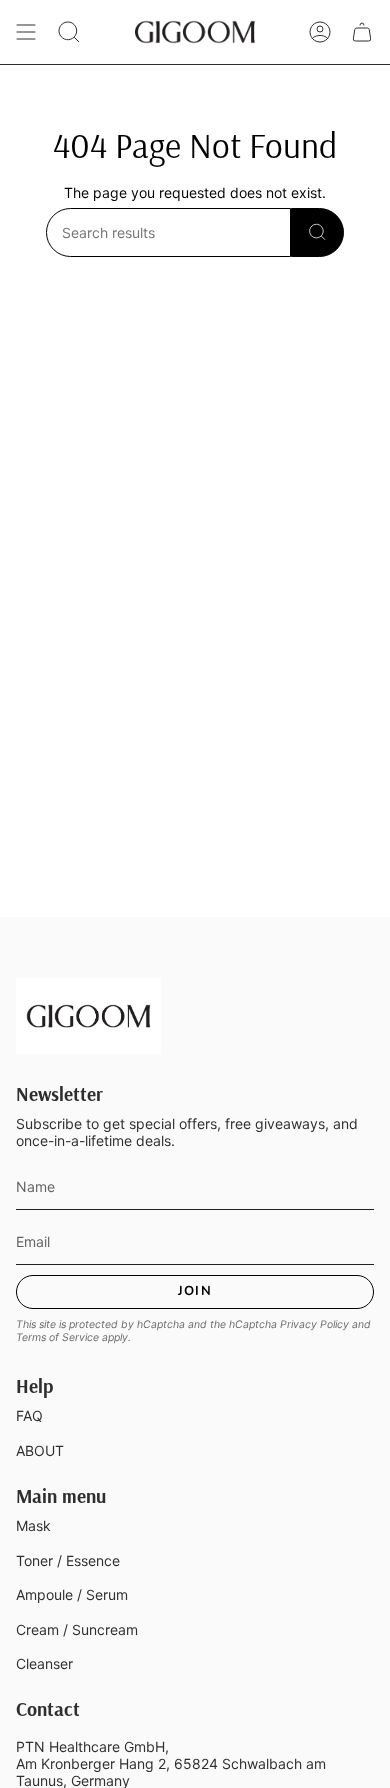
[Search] (317, 232)
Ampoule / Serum (72, 1594)
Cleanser (44, 1663)
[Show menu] (26, 32)
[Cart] (362, 32)
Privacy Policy (314, 1324)
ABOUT (40, 1450)
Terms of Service (57, 1337)
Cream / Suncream (77, 1629)
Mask (33, 1525)
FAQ (29, 1415)
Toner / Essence (68, 1560)
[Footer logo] (88, 1016)
